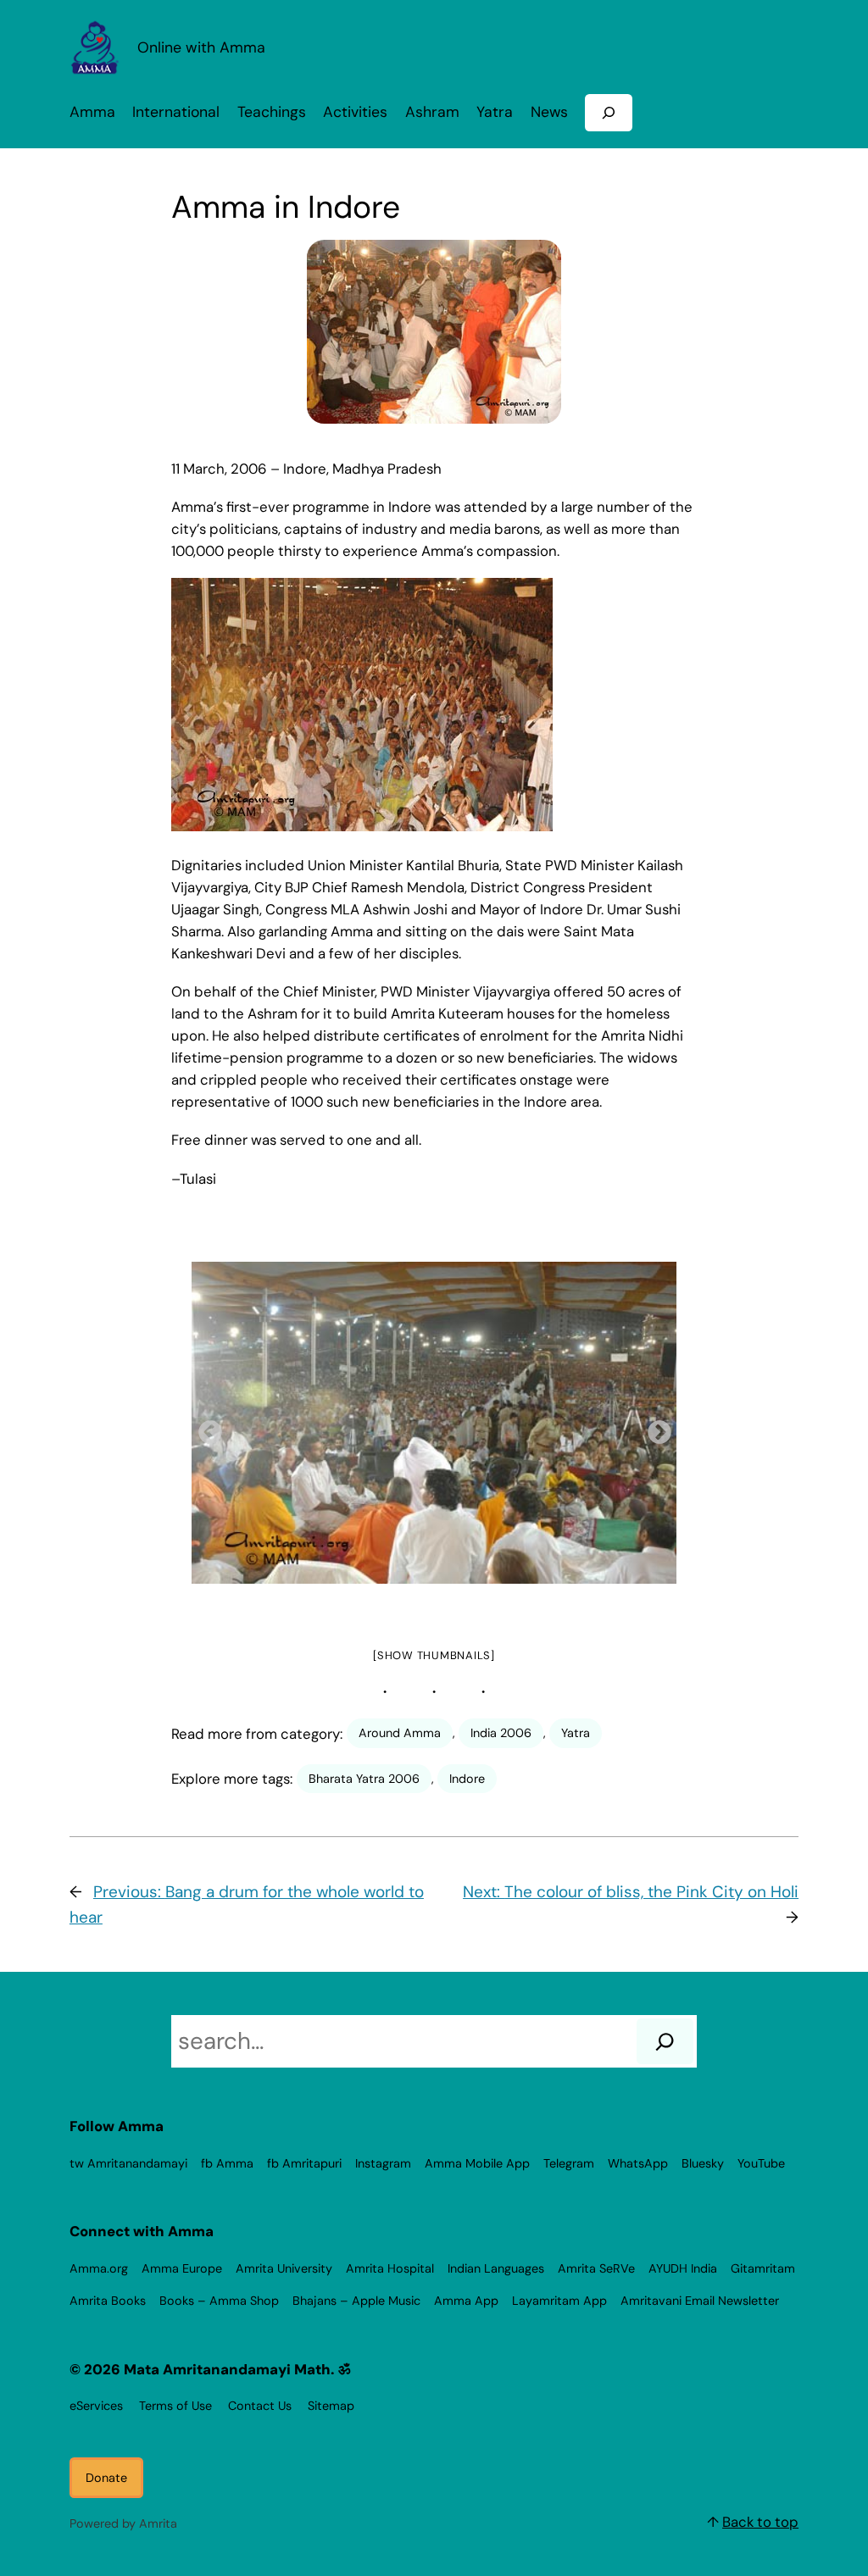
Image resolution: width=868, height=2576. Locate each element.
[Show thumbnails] (434, 1655)
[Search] (665, 2041)
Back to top (760, 2522)
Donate (106, 2478)
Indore (467, 1779)
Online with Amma (201, 47)
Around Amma (400, 1733)
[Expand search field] (609, 112)
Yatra (576, 1733)
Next (654, 1428)
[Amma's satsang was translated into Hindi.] (434, 1423)
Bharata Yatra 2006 (364, 1779)
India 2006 (501, 1733)
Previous (205, 1428)
